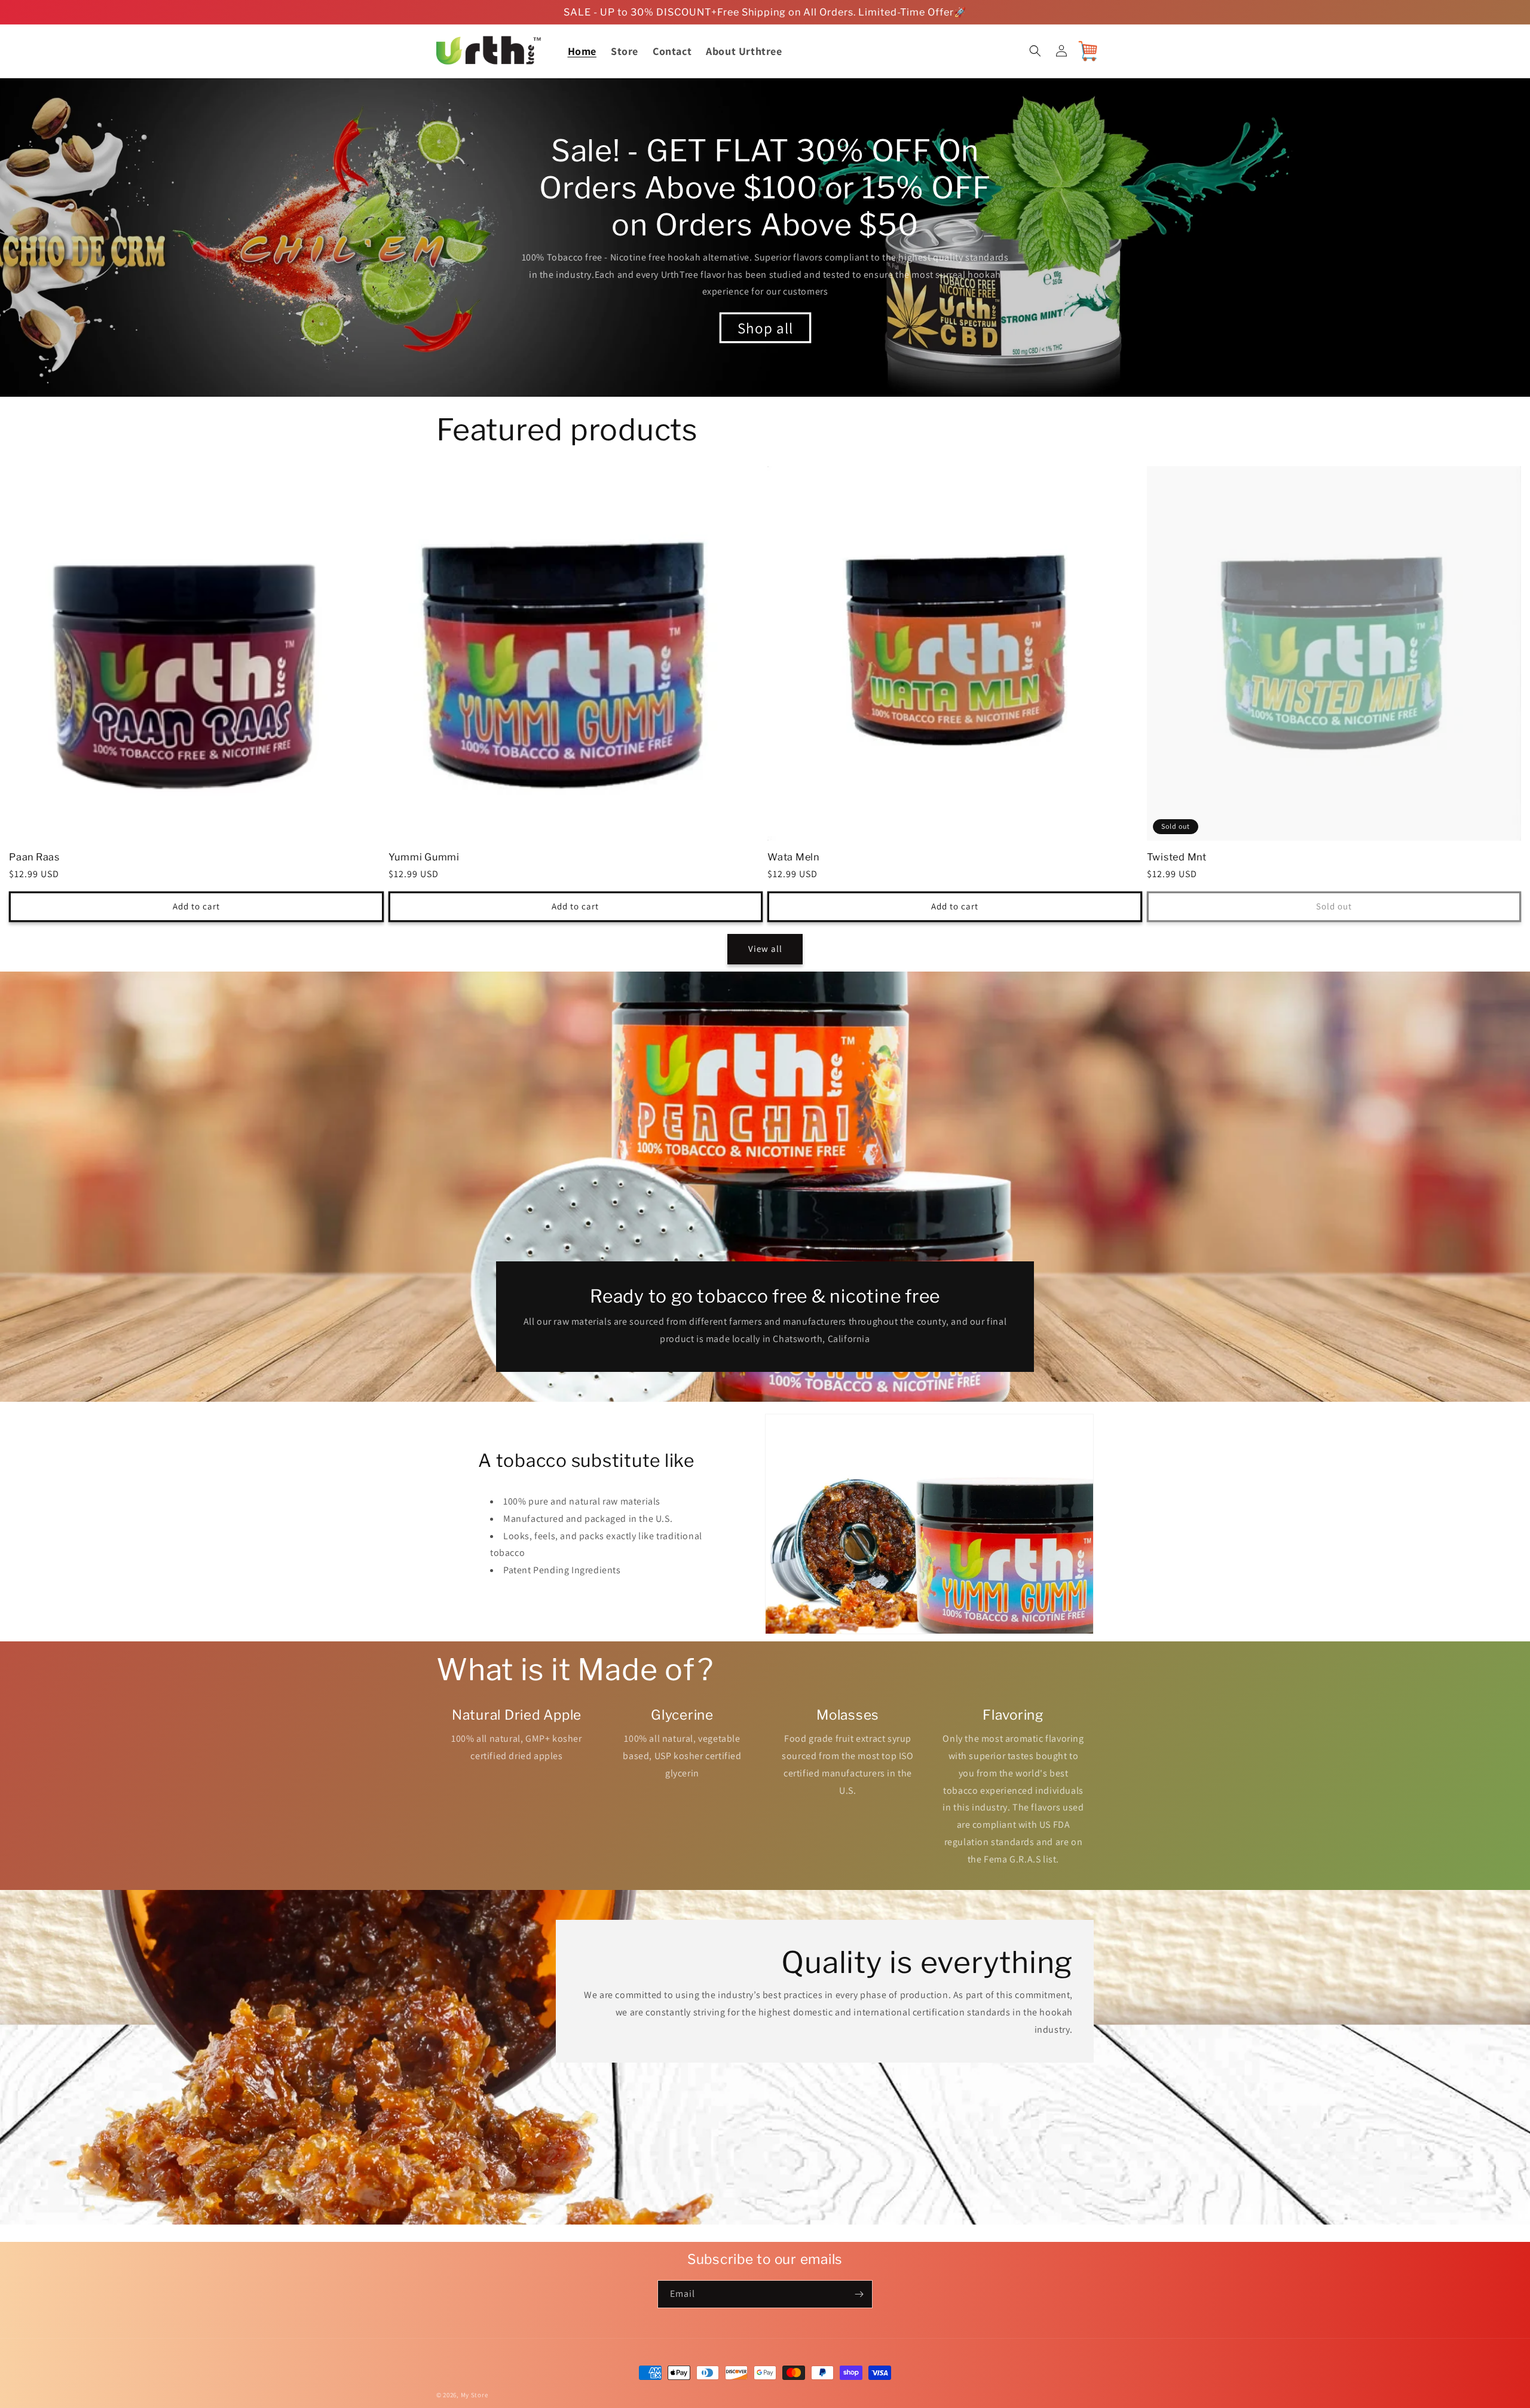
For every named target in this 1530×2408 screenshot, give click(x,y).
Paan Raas (34, 857)
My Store (475, 2395)
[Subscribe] (859, 2294)
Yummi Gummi (424, 857)
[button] (1035, 51)
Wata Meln (793, 857)
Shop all (765, 328)
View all (765, 949)
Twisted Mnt (1177, 857)
